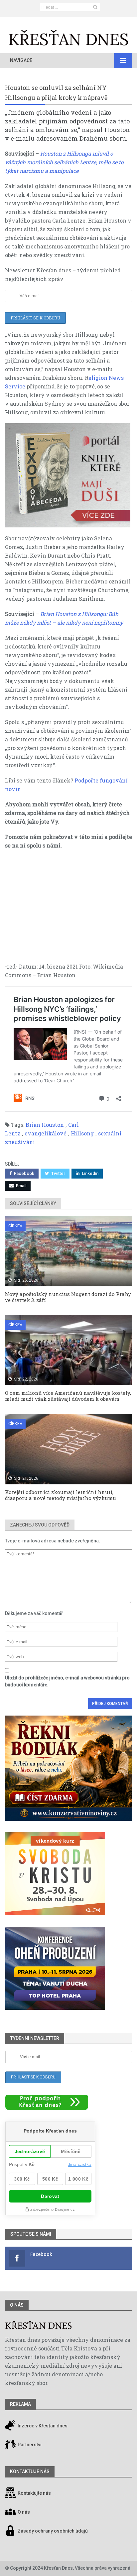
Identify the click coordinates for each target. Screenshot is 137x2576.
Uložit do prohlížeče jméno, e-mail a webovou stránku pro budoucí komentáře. (67, 1681)
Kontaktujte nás (34, 2493)
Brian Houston (45, 1125)
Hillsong (82, 1133)
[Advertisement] (68, 909)
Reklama (20, 2404)
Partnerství (29, 2445)
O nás (17, 2305)
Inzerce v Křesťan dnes (42, 2426)
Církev (15, 1226)
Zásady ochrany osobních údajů (53, 2531)
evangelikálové (46, 1133)
